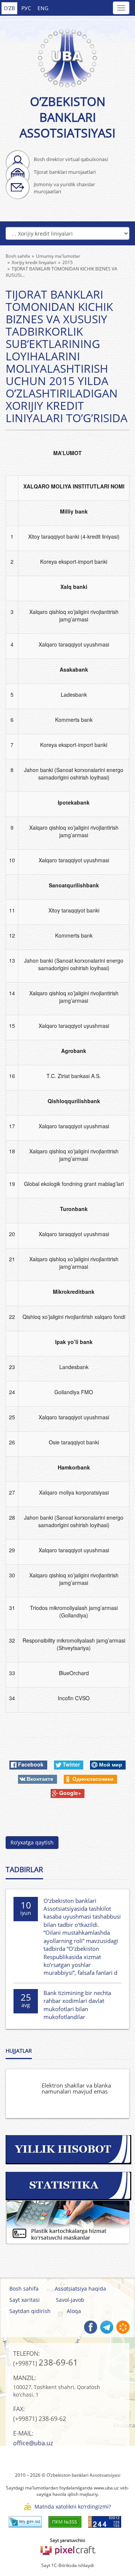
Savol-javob (70, 2300)
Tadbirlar (24, 1870)
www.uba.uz (106, 2488)
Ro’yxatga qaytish (32, 1842)
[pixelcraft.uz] (68, 2549)
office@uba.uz (33, 2443)
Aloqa (74, 2311)
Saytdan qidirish (30, 2311)
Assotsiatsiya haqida (80, 2289)
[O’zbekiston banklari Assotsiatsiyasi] (67, 54)
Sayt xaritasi (25, 2300)
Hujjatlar (19, 2051)
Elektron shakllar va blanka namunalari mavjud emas (76, 2088)
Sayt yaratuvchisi (67, 2540)
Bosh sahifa (24, 2289)
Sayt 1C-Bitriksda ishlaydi (67, 2565)
